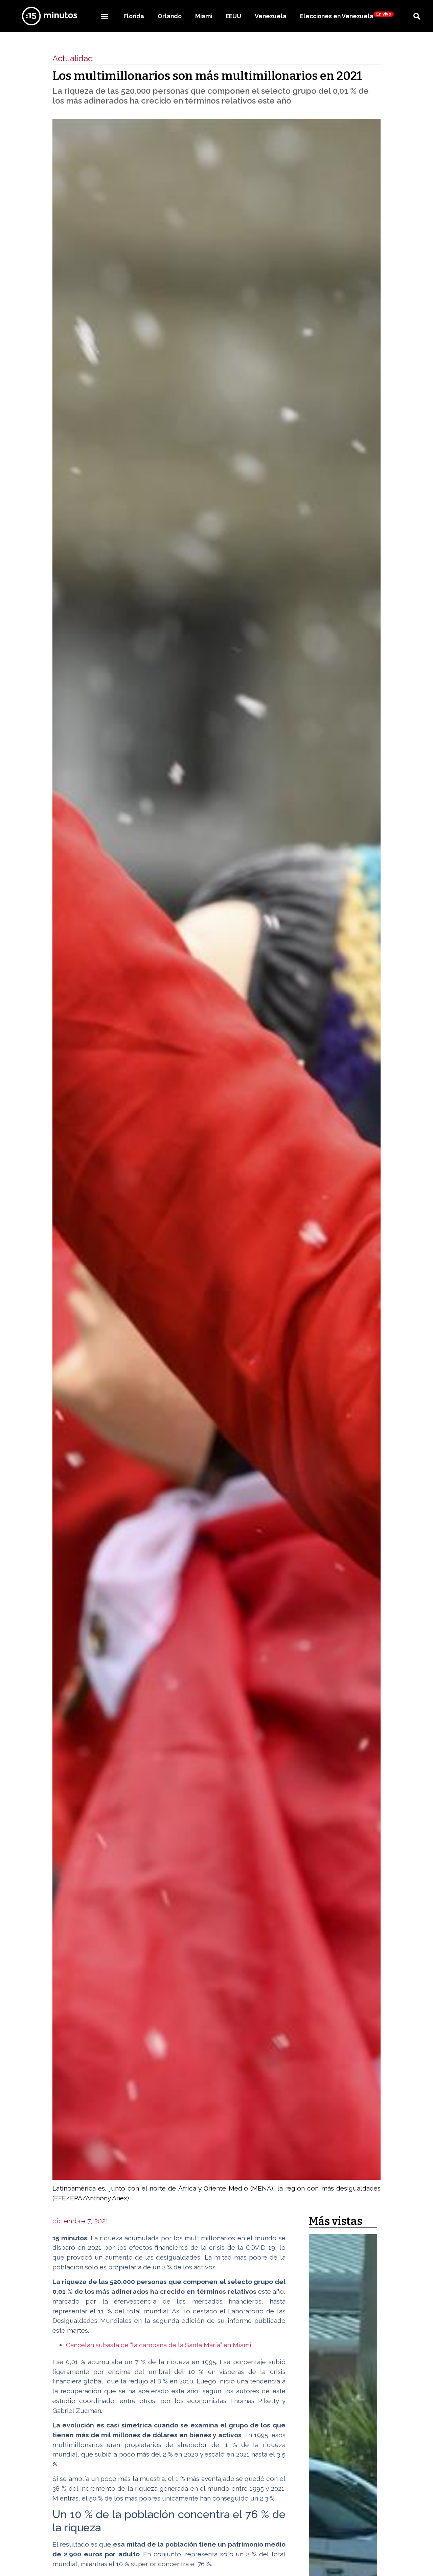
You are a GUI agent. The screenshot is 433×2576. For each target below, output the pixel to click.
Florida (134, 16)
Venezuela (271, 16)
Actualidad (73, 58)
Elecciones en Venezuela (346, 16)
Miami (204, 16)
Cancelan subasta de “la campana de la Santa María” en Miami (159, 2345)
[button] (104, 16)
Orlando (170, 16)
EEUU (233, 16)
